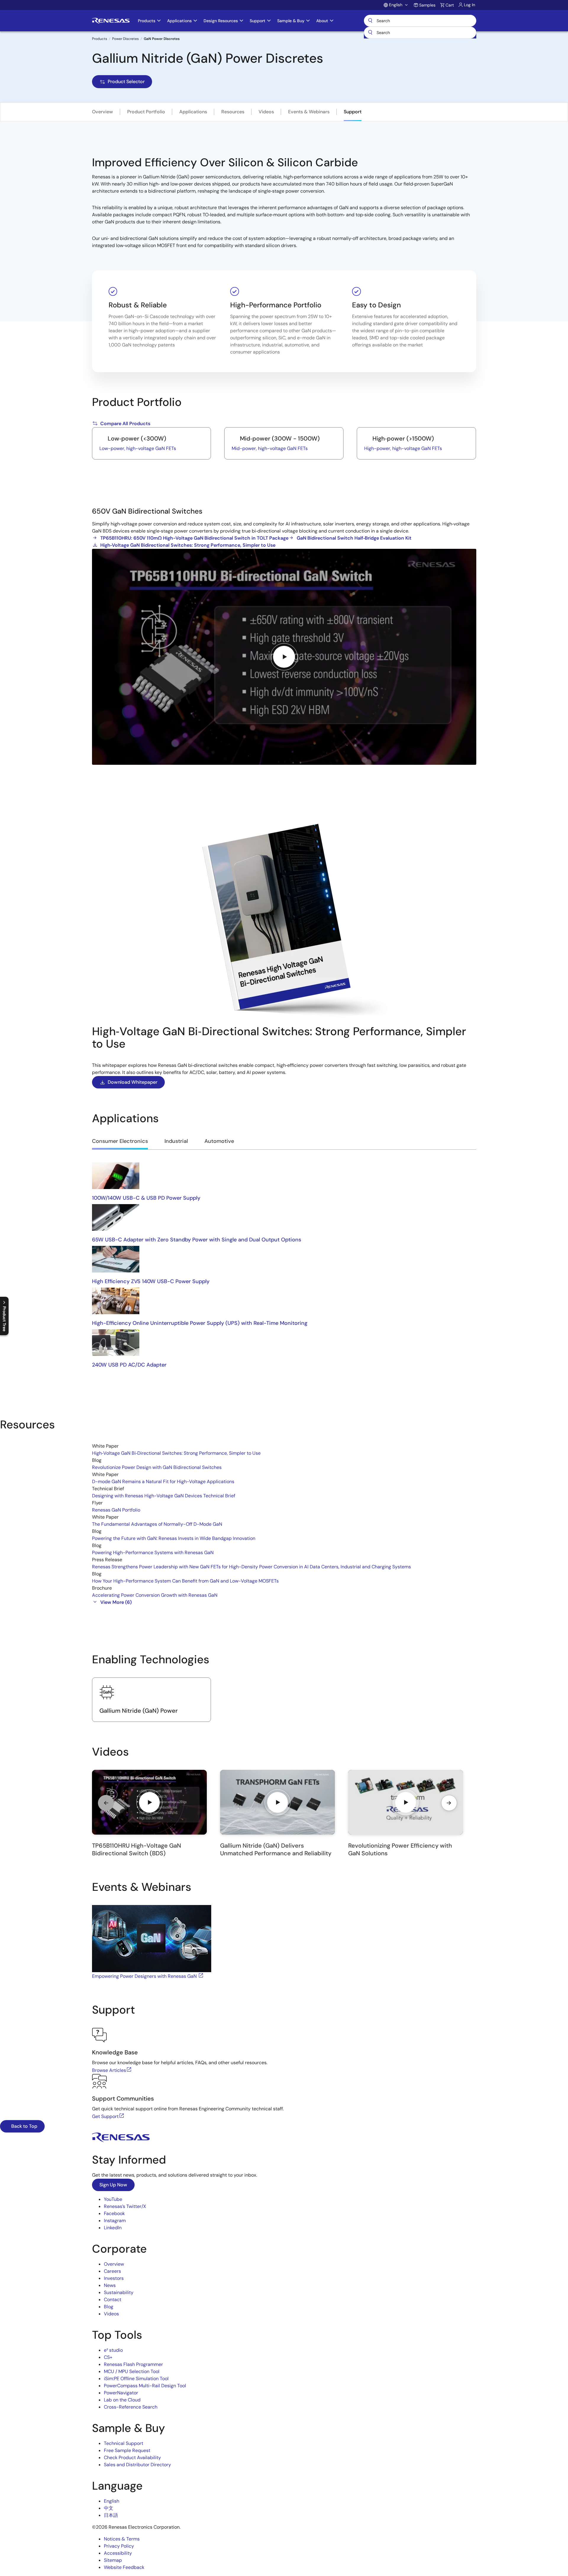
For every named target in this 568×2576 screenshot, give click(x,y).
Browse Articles (109, 2070)
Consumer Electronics (120, 1141)
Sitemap (113, 2560)
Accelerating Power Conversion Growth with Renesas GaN (155, 1595)
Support (353, 112)
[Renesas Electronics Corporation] (111, 21)
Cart (450, 5)
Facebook (114, 2213)
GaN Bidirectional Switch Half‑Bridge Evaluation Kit (354, 538)
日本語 (111, 2515)
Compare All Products (125, 424)
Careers (112, 2271)
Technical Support (124, 2443)
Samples (427, 5)
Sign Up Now (113, 2185)
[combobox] (420, 33)
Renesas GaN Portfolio (116, 1510)
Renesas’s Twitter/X (125, 2206)
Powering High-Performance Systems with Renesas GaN (153, 1552)
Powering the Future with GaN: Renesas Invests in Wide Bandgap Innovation (174, 1538)
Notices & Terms (122, 2539)
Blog (109, 2307)
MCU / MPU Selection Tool (132, 2371)
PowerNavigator (121, 2393)
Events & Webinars (309, 112)
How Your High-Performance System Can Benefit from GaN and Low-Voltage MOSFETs (185, 1581)
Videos (266, 112)
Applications (193, 112)
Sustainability (119, 2292)
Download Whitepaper (133, 1082)
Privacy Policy (119, 2546)
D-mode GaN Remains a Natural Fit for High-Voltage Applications (163, 1481)
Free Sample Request (127, 2450)
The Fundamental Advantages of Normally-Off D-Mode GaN (157, 1524)
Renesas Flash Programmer (133, 2364)
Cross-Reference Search (131, 2407)
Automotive (219, 1141)
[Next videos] (449, 1803)
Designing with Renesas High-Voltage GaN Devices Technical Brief (164, 1496)
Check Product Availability (132, 2458)
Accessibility (118, 2553)
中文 (109, 2508)
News (110, 2285)
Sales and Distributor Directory (137, 2465)
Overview (103, 112)
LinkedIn (113, 2228)
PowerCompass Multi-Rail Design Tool (145, 2386)
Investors (114, 2278)
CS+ (108, 2357)
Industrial (176, 1141)
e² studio (113, 2350)
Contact (113, 2300)
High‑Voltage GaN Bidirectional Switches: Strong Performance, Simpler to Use (188, 545)
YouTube (113, 2199)
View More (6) (116, 1602)
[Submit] (370, 33)
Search (420, 21)
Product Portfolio (146, 112)
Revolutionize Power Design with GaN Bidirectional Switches (157, 1467)
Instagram (115, 2221)
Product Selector (126, 82)
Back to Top (24, 2126)
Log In (469, 5)
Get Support (105, 2116)
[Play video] (284, 657)
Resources (233, 112)
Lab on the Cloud (122, 2400)
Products (100, 39)
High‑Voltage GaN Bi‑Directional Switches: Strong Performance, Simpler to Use (176, 1453)
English (112, 2501)
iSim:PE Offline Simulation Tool (136, 2379)
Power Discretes (125, 39)
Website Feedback (124, 2567)
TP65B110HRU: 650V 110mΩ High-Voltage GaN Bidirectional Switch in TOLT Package (194, 538)
